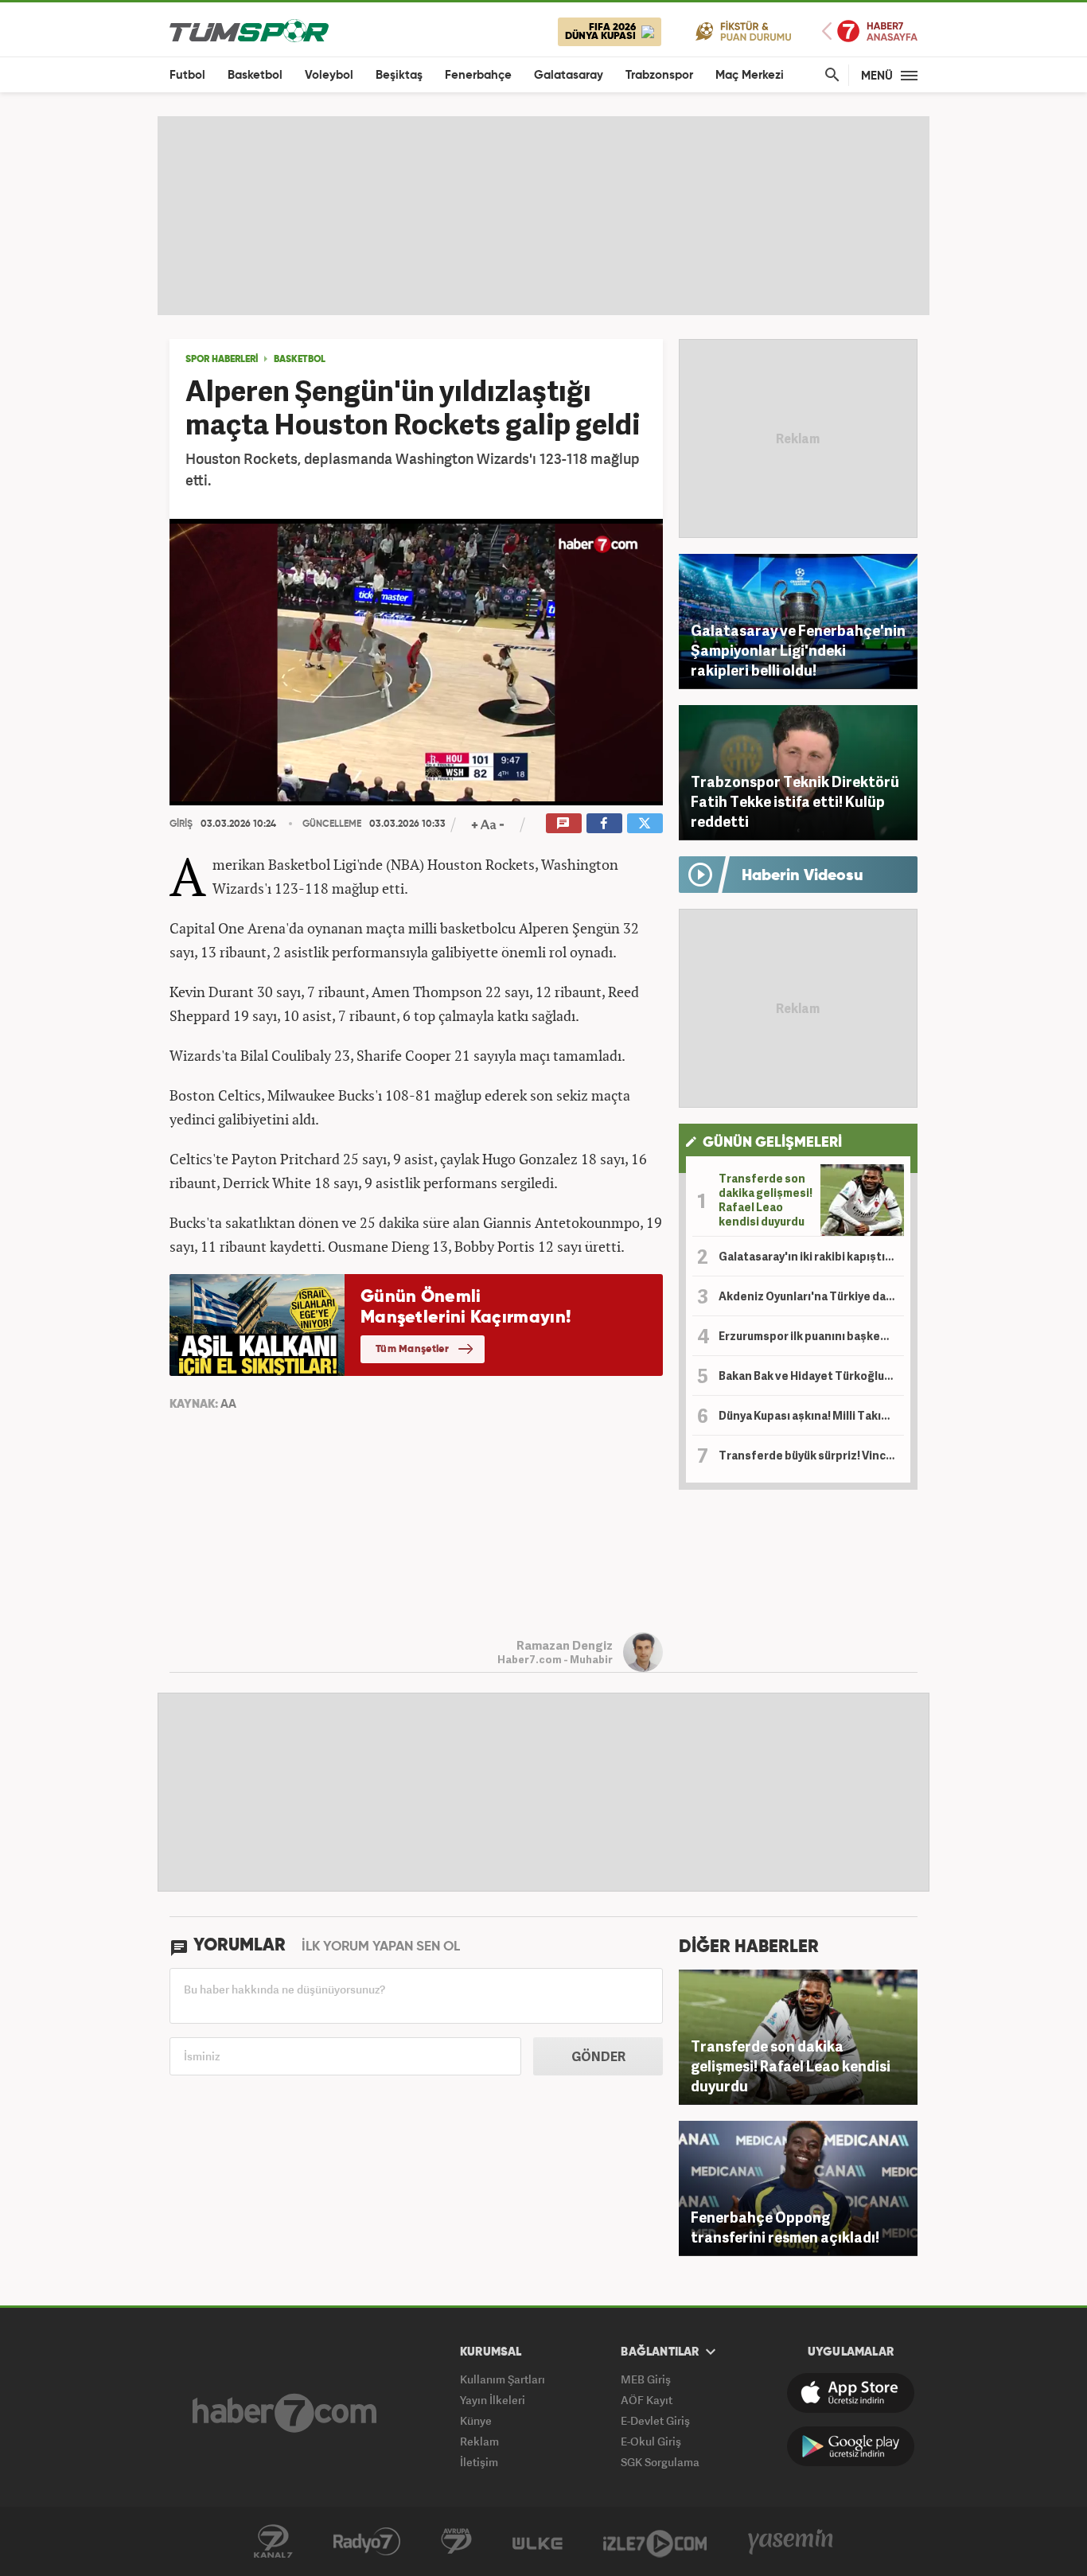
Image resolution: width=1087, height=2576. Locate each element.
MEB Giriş (646, 2379)
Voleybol (329, 75)
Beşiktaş (399, 75)
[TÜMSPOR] (249, 30)
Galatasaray (569, 75)
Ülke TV (538, 2542)
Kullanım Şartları (503, 2379)
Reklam (479, 2441)
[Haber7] (284, 2413)
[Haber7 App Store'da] (851, 2393)
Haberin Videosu (803, 876)
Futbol (187, 75)
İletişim (479, 2462)
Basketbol (255, 75)
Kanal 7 (273, 2542)
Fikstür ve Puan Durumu (744, 31)
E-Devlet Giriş (655, 2420)
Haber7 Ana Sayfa (870, 31)
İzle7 (655, 2542)
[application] (416, 662)
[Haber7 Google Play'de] (851, 2446)
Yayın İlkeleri (493, 2400)
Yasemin (791, 2542)
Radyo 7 (367, 2542)
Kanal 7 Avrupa (456, 2542)
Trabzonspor (659, 75)
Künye (476, 2420)
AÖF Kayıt (647, 2400)
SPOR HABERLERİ (222, 360)
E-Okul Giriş (651, 2441)
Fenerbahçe (478, 75)
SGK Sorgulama (660, 2462)
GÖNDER (598, 2056)
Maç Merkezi (750, 75)
